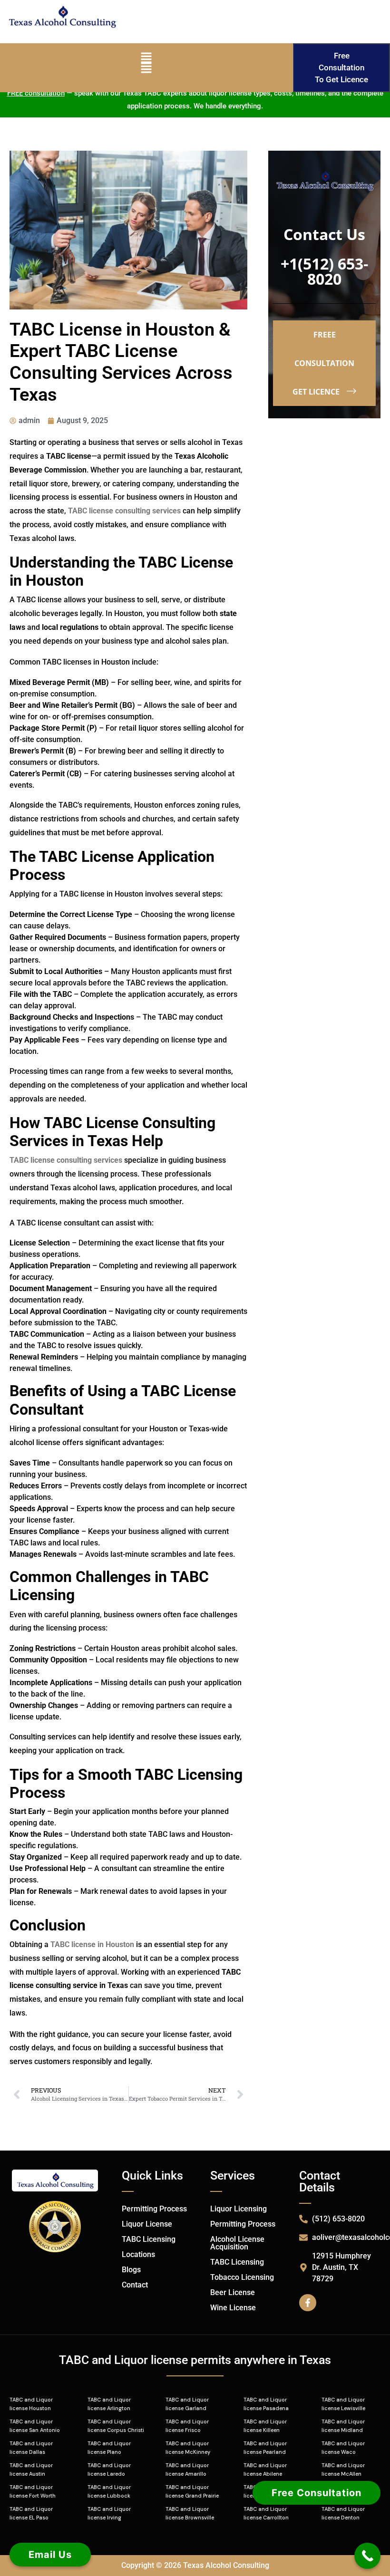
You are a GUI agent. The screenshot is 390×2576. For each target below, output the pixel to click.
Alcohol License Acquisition (237, 2243)
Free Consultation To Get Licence (341, 68)
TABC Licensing (149, 2239)
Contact (135, 2285)
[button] (146, 68)
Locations (138, 2254)
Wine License (233, 2308)
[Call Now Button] (367, 2556)
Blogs (131, 2270)
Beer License (233, 2292)
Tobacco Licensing (242, 2277)
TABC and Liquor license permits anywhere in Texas (195, 2360)
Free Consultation (317, 2489)
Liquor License (147, 2224)
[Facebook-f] (308, 2303)
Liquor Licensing (239, 2209)
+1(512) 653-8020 (324, 271)
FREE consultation (36, 93)
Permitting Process (154, 2209)
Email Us (50, 2555)
